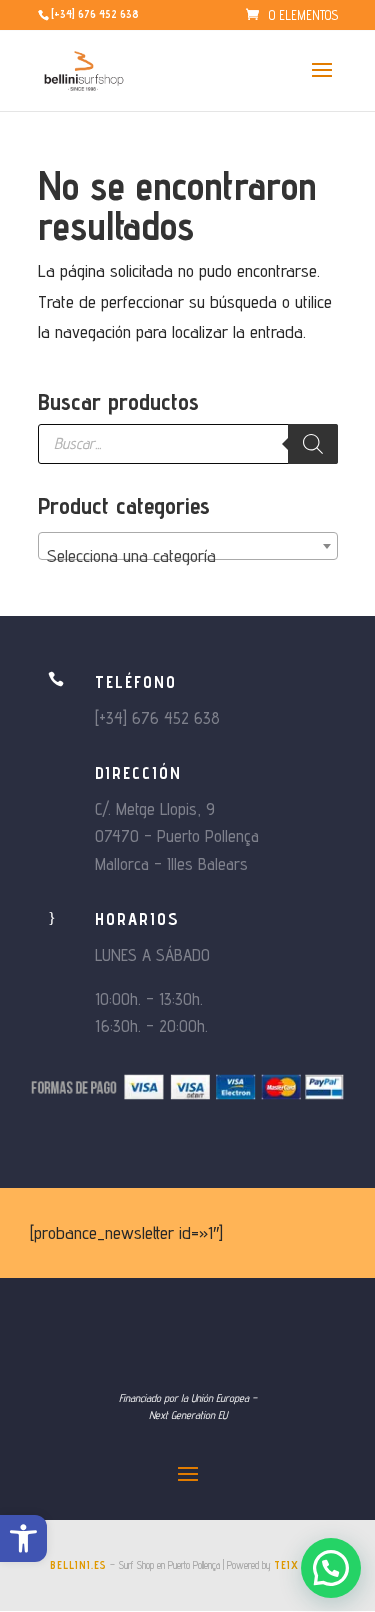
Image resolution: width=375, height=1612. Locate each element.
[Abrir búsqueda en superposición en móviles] (188, 444)
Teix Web (299, 1565)
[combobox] (188, 546)
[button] (23, 1538)
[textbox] (188, 556)
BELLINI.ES (78, 1565)
